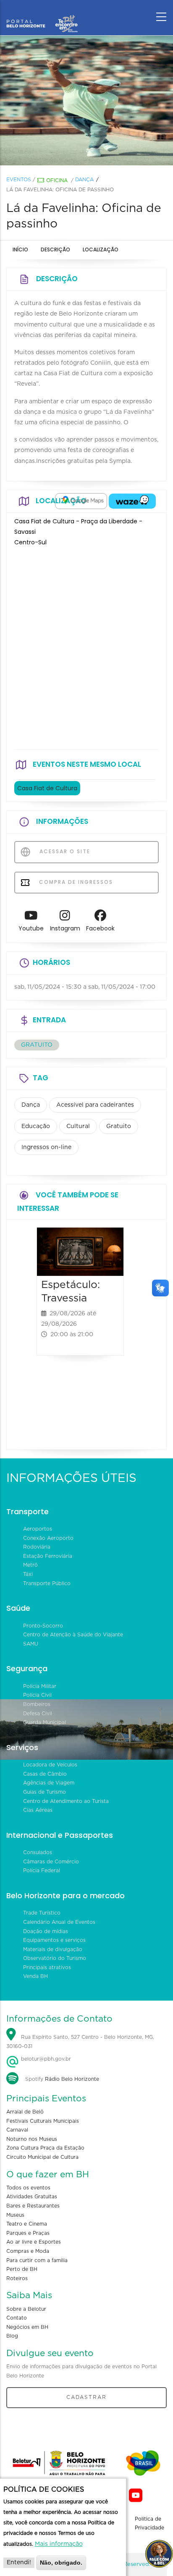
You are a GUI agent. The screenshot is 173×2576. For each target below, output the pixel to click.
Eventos (19, 180)
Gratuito (119, 1126)
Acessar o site (64, 851)
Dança (84, 180)
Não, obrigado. (61, 2563)
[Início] (42, 15)
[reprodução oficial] (86, 101)
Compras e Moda (28, 2251)
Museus (15, 2215)
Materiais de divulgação (53, 1949)
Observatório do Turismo (55, 1958)
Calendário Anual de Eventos (59, 1922)
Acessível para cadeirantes (95, 1105)
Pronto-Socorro (43, 1626)
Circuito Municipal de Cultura (42, 2157)
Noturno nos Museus (32, 2139)
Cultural (78, 1126)
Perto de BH (22, 2269)
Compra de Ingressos (75, 882)
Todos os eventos (28, 2188)
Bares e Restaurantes (33, 2206)
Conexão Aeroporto (48, 1538)
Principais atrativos (47, 1967)
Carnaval (17, 2130)
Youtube (31, 928)
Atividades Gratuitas (32, 2197)
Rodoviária (37, 1547)
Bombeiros (37, 1704)
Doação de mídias (46, 1931)
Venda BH (35, 1976)
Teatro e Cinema (27, 2224)
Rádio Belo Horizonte (72, 2079)
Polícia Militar (40, 1686)
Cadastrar (86, 2397)
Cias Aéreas (38, 1810)
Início (20, 250)
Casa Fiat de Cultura (47, 788)
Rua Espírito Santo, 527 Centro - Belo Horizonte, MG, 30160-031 (80, 2042)
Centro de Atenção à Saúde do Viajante (73, 1635)
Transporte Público (47, 1583)
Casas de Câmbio (45, 1774)
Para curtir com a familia (37, 2260)
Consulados (38, 1852)
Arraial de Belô (25, 2112)
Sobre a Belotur (26, 2309)
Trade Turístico (42, 1913)
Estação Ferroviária (48, 1556)
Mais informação (59, 2544)
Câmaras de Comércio (51, 1862)
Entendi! (19, 2563)
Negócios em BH (27, 2327)
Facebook (100, 928)
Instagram (65, 928)
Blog (12, 2336)
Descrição (55, 250)
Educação (36, 1126)
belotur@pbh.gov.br (45, 2059)
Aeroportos (38, 1529)
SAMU (31, 1644)
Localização (101, 250)
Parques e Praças (28, 2233)
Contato (17, 2318)
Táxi (28, 1574)
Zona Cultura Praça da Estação (45, 2148)
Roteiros (17, 2278)
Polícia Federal (42, 1871)
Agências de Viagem (49, 1783)
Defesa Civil (38, 1714)
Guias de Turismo (45, 1792)
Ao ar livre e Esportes (34, 2242)
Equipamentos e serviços (54, 1940)
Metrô (30, 1565)
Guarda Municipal (45, 1722)
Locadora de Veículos (50, 1765)
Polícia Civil (37, 1695)
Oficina (57, 180)
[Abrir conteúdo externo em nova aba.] (81, 501)
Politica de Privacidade (149, 2524)
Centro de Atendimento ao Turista (66, 1801)
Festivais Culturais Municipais (43, 2121)
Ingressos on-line (46, 1147)
